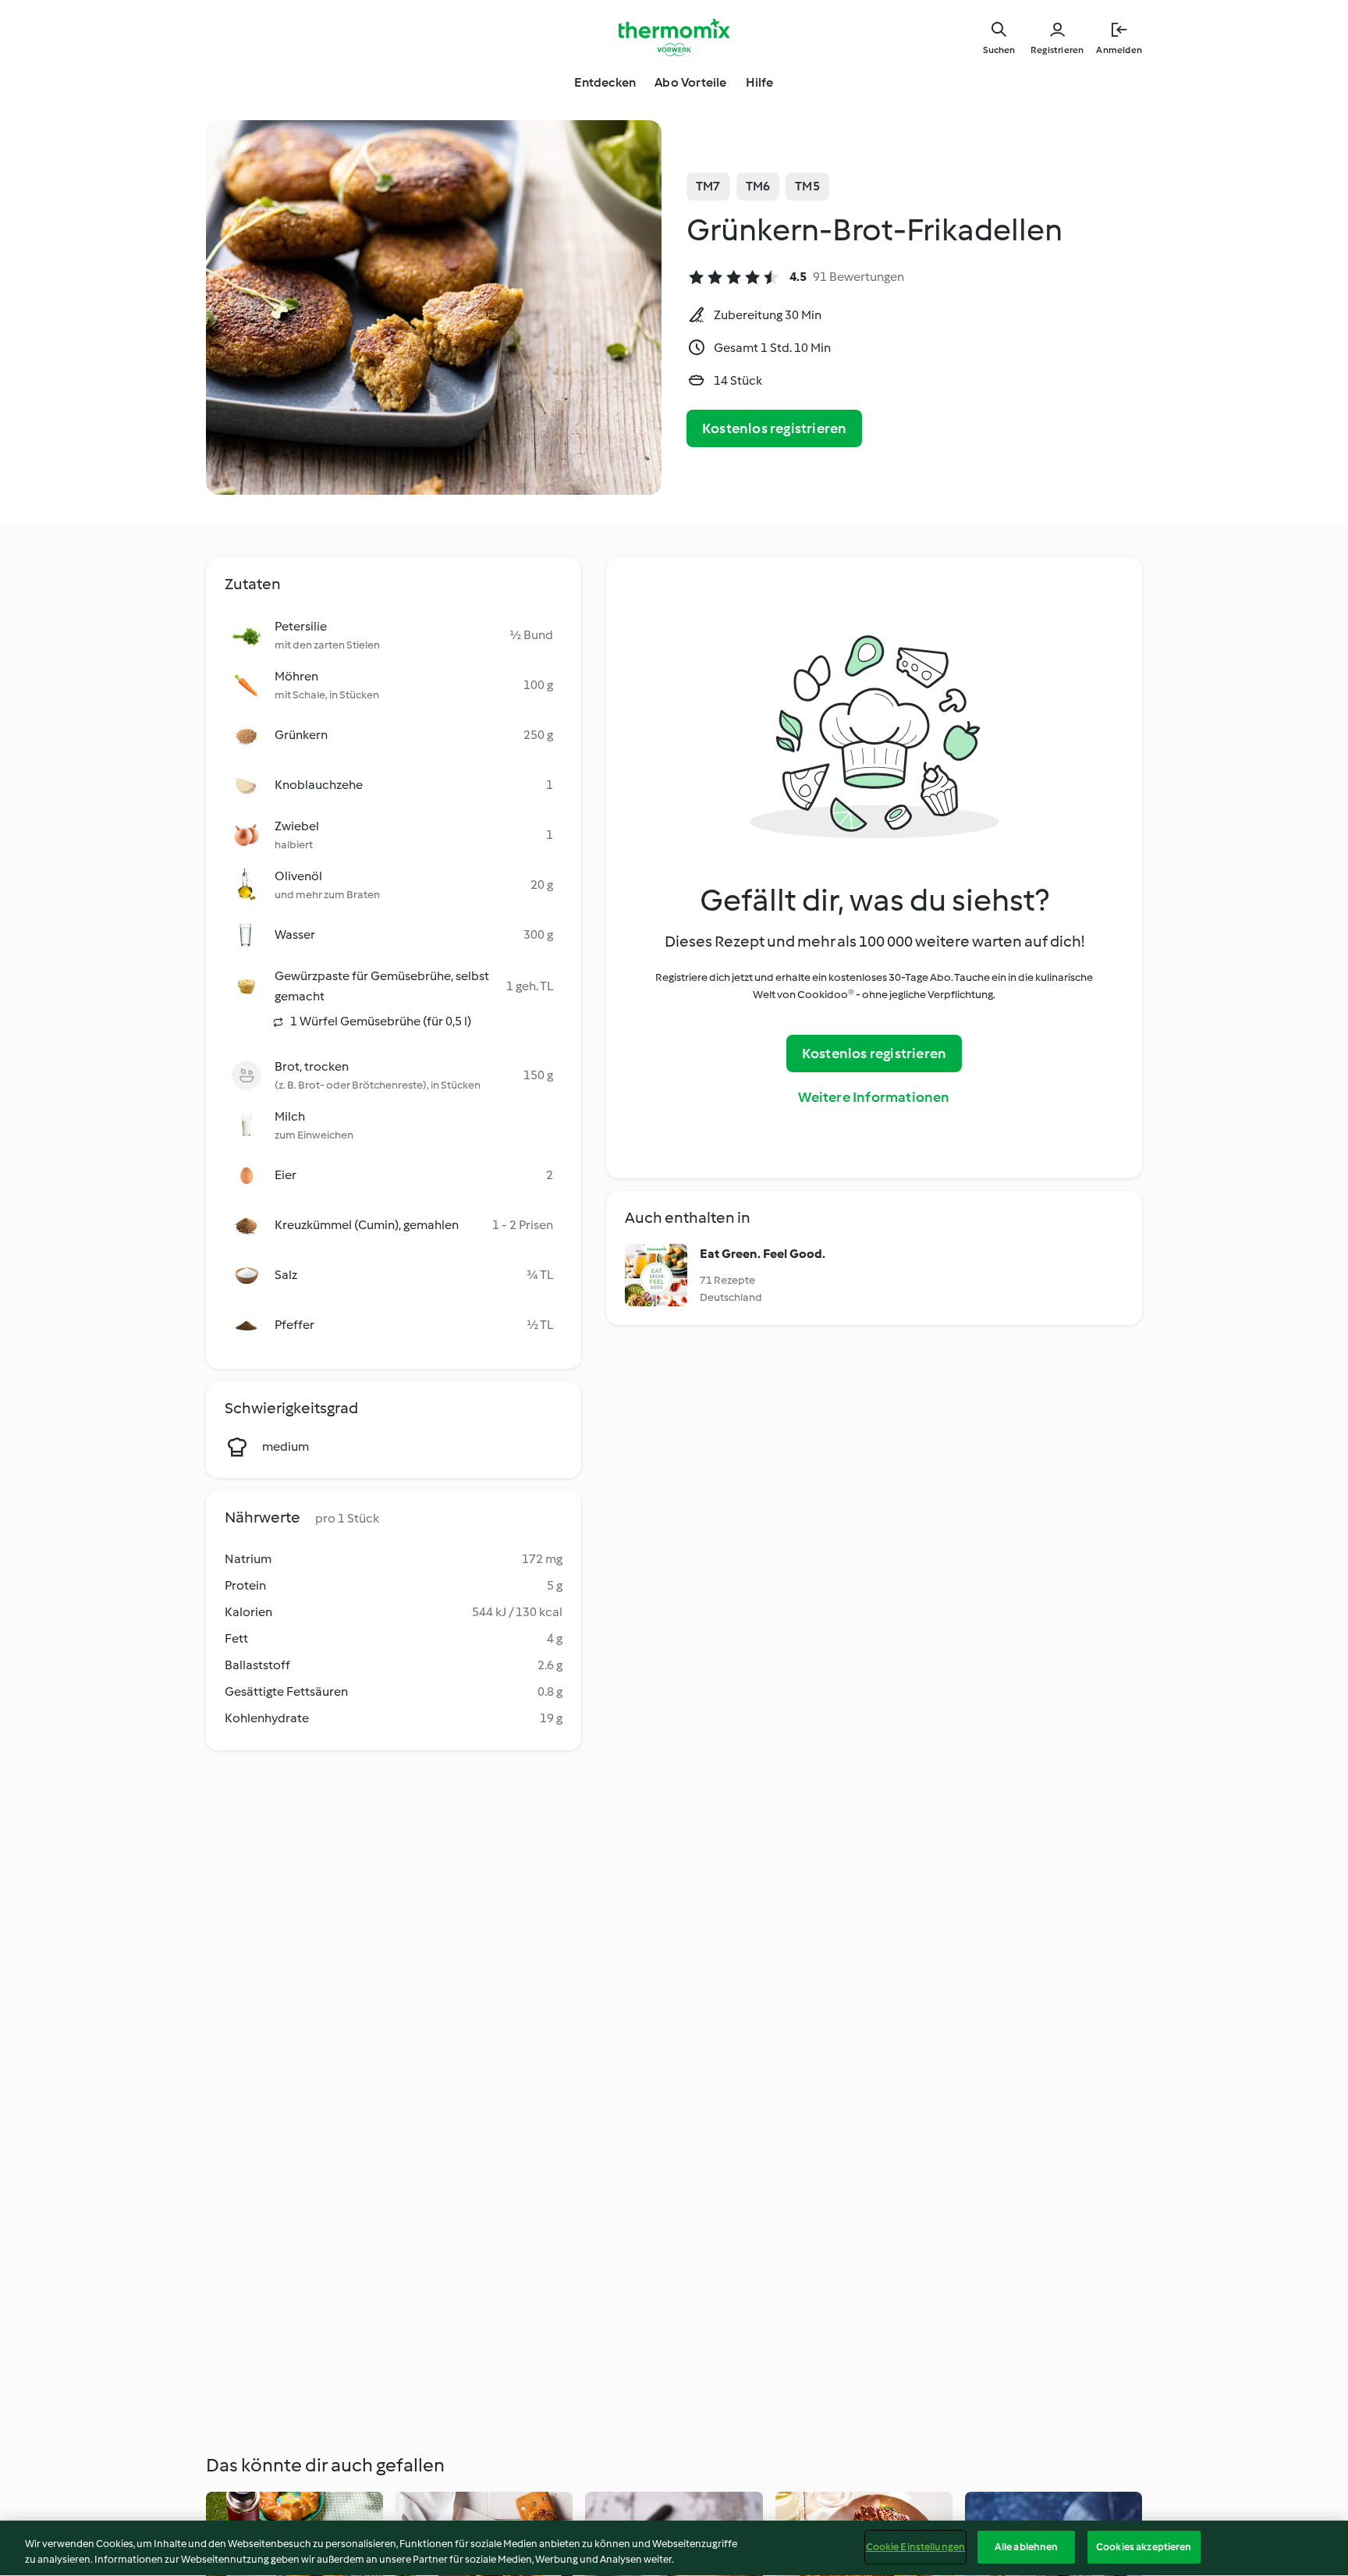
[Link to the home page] (674, 37)
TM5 (807, 186)
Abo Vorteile (690, 82)
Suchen (999, 50)
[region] (674, 2548)
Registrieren (1057, 50)
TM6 (758, 186)
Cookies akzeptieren (1144, 2547)
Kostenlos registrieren (774, 428)
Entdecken (605, 82)
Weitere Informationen (874, 1097)
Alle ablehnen (1027, 2547)
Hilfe (760, 82)
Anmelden (1119, 50)
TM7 (708, 186)
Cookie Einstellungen (916, 2547)
